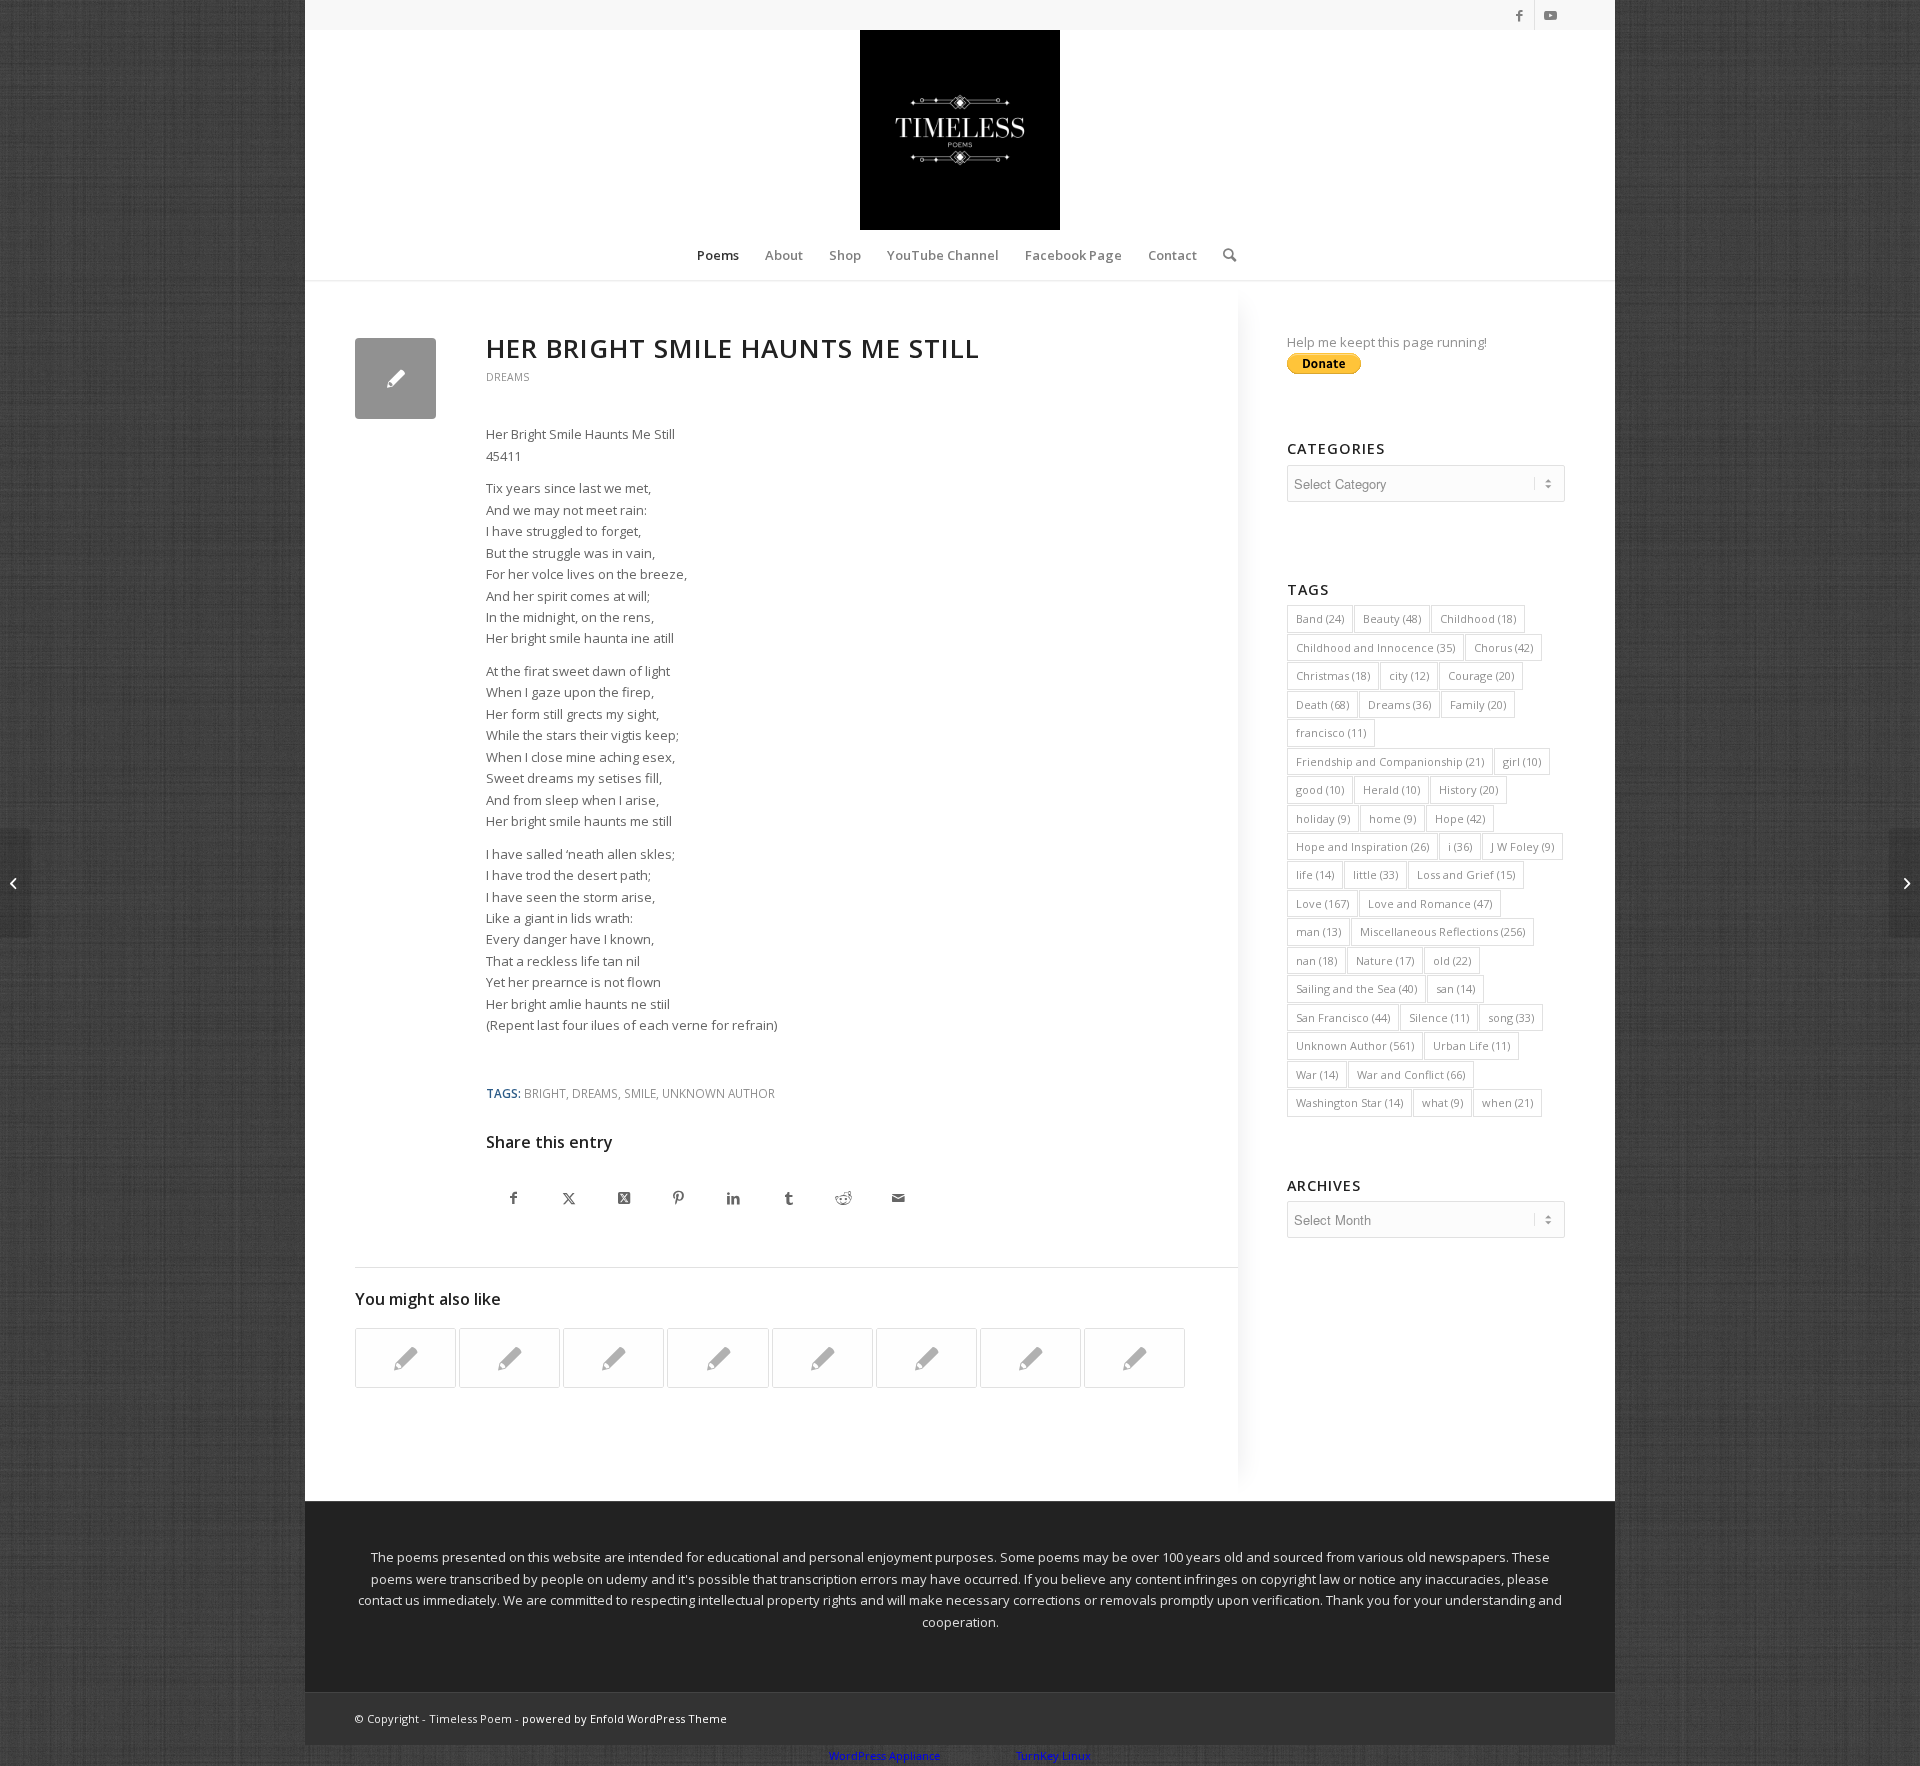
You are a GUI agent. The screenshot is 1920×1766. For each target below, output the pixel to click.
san (1455, 988)
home (1392, 818)
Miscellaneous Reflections (1442, 931)
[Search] (1223, 255)
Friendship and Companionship (1390, 761)
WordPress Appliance (884, 1755)
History (1468, 789)
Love (1322, 903)
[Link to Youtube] (1550, 15)
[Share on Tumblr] (788, 1199)
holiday (1323, 818)
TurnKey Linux (1053, 1755)
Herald (1391, 789)
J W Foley (1522, 846)
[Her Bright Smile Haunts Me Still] (395, 378)
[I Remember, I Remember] (926, 1358)
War (1317, 1074)
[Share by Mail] (898, 1199)
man (1318, 931)
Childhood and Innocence (1375, 647)
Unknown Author (718, 1093)
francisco (1331, 732)
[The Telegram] (717, 1358)
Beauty (1392, 618)
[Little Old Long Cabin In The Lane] (405, 1358)
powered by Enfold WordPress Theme (624, 1718)
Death (1322, 704)
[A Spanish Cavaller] (822, 1358)
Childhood (1478, 618)
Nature (1385, 960)
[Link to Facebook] (1519, 15)
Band (1320, 618)
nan (1316, 960)
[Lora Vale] (1134, 1358)
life (1315, 874)
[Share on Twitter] (568, 1199)
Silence (1439, 1017)
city (1409, 675)
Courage (1481, 675)
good (1320, 789)
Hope (1460, 818)
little (1375, 874)
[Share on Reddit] (843, 1199)
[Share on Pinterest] (678, 1199)
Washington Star (1349, 1102)
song (1511, 1017)
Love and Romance (1430, 903)
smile (640, 1093)
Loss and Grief (1466, 874)
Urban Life (1471, 1045)
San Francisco (1343, 1017)
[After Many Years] (613, 1358)
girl (1522, 761)
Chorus (1503, 647)
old (1452, 960)
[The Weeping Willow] (1030, 1358)
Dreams (507, 377)
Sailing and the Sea (1356, 988)
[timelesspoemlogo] (960, 130)
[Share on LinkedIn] (733, 1199)
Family (1478, 704)
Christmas (1333, 675)
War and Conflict (1411, 1074)
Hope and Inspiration (1362, 846)
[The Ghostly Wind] (15, 883)
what (1442, 1102)
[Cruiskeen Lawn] (509, 1358)
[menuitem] (718, 255)
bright (545, 1093)
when (1507, 1102)
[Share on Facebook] (513, 1199)
